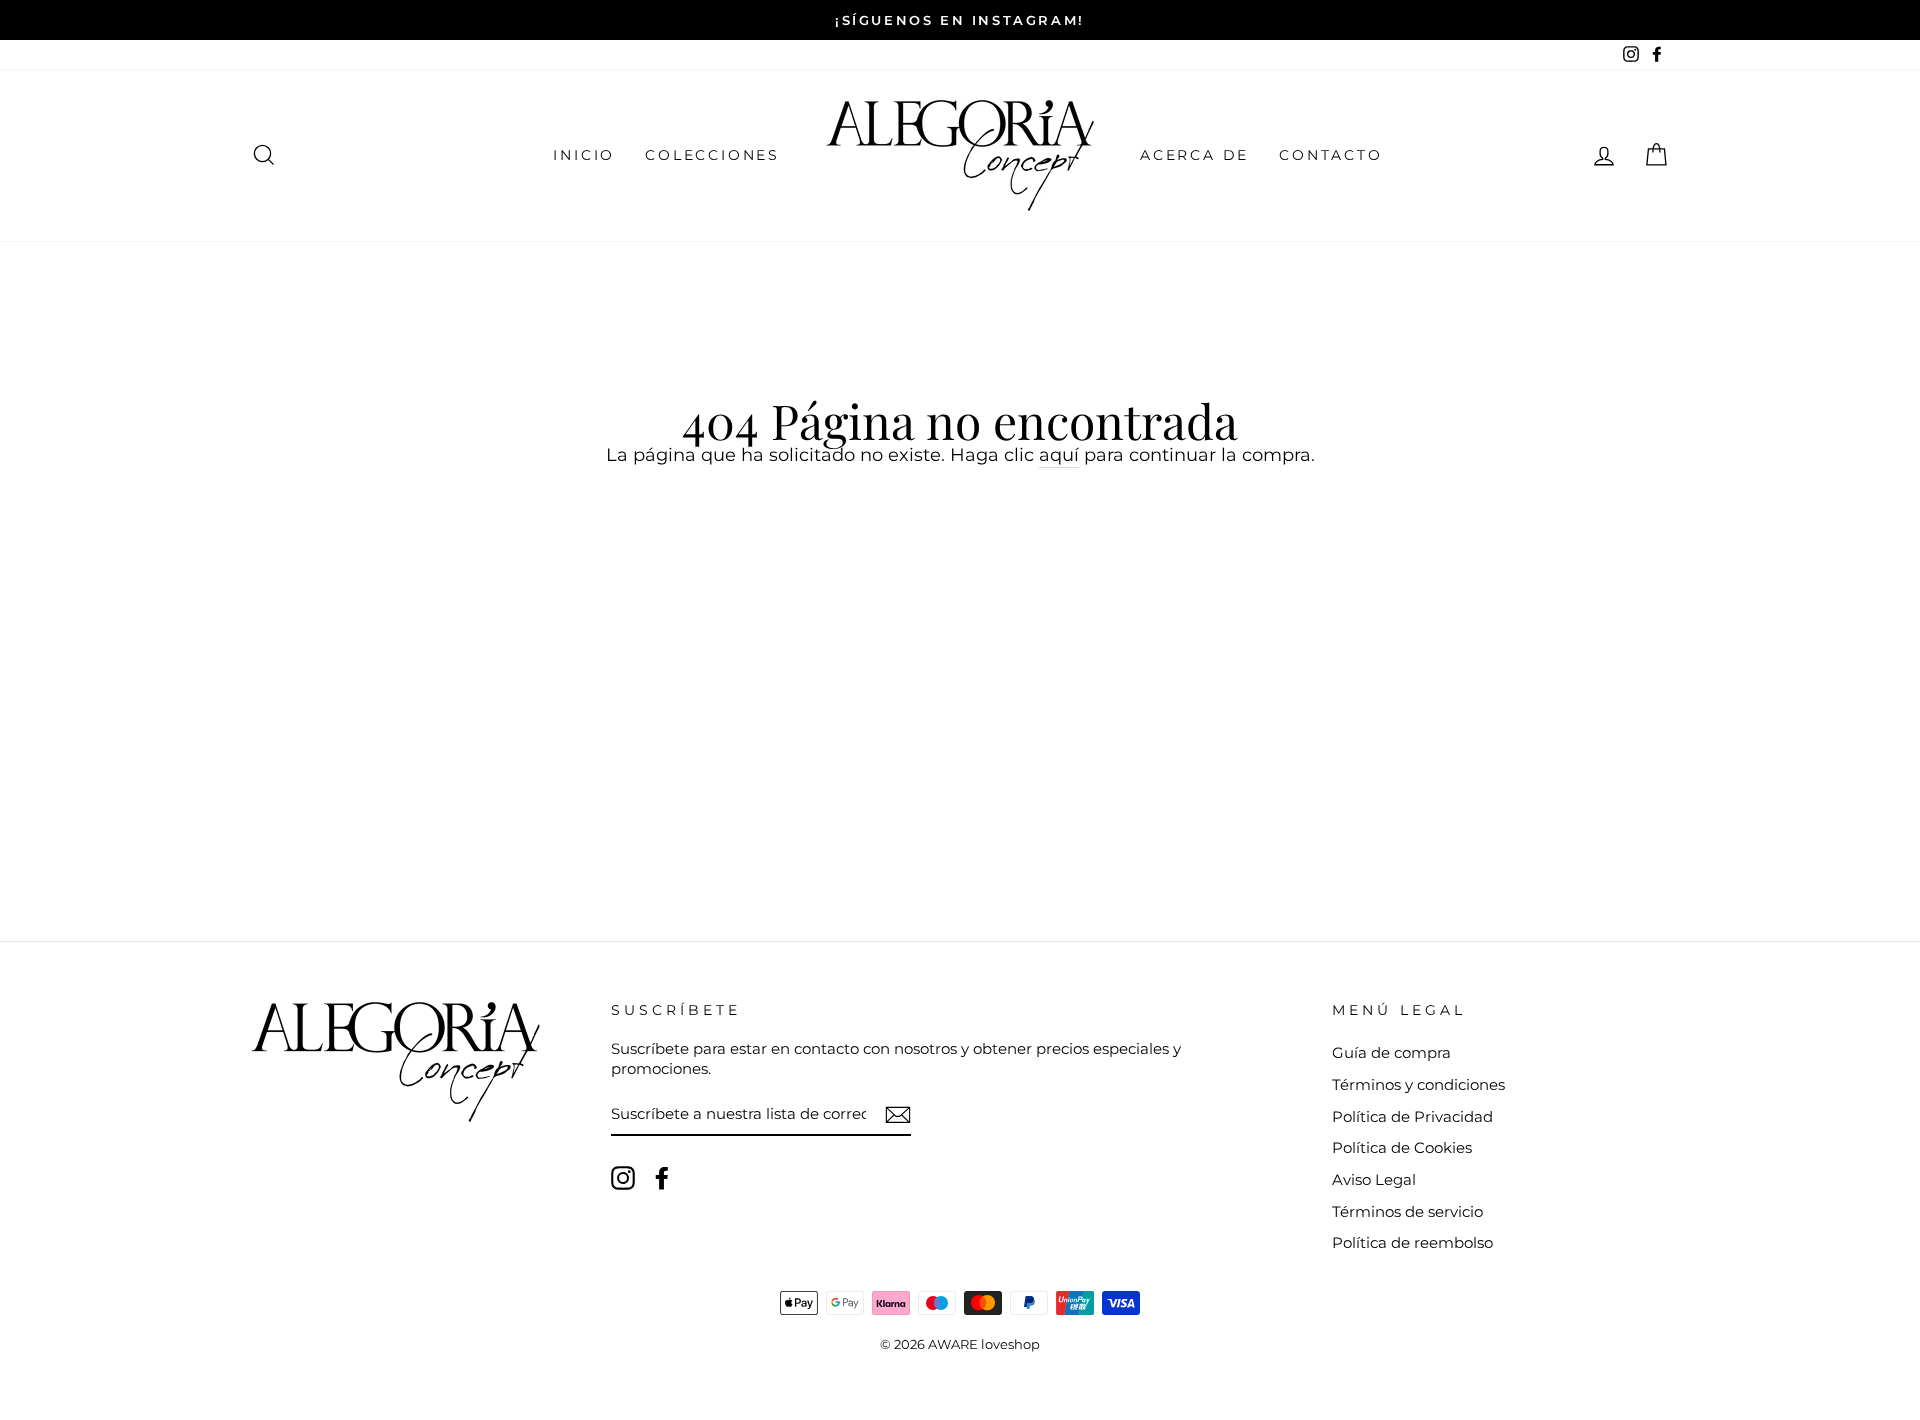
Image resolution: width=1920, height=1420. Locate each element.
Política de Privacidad (1412, 1116)
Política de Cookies (1402, 1147)
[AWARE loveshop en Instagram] (623, 1178)
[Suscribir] (898, 1115)
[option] (960, 20)
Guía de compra (1391, 1052)
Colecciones (712, 155)
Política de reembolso (1412, 1242)
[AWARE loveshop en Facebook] (662, 1178)
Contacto (1330, 155)
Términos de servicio (1407, 1211)
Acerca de (1194, 155)
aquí (1059, 455)
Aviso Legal (1374, 1179)
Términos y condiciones (1418, 1084)
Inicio (584, 155)
